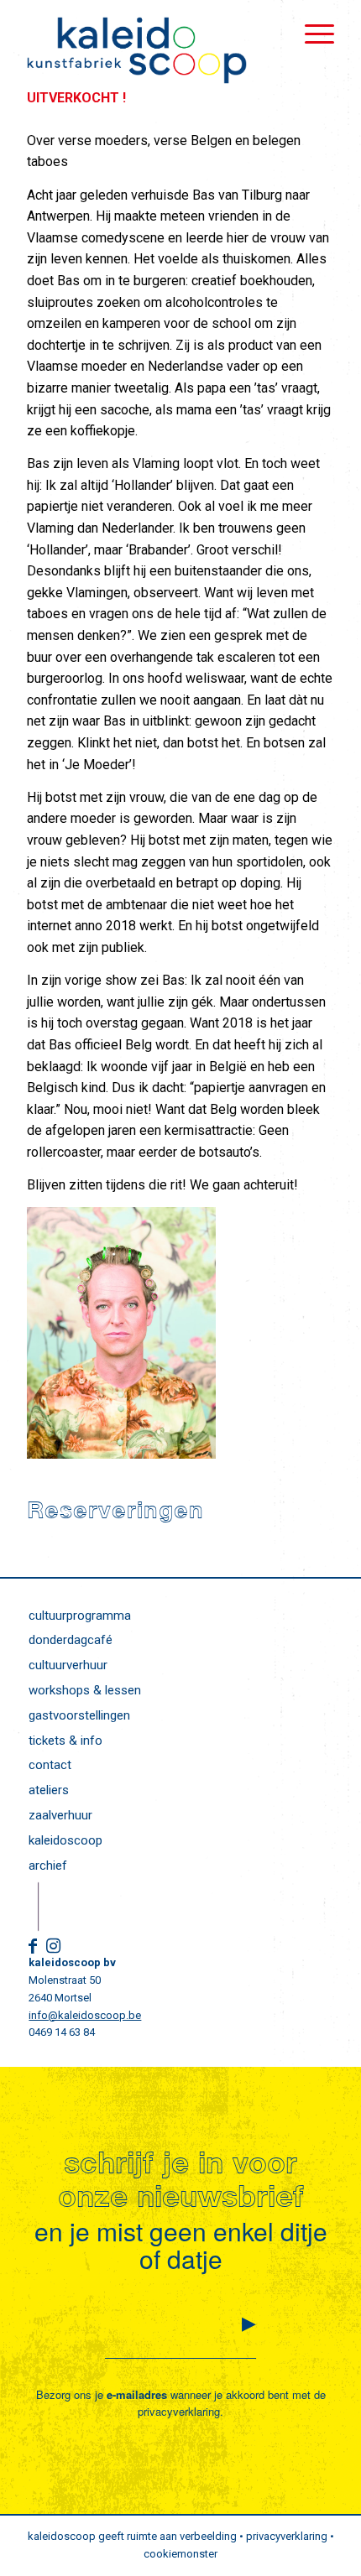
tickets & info (65, 1741)
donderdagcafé (71, 1640)
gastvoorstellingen (79, 1715)
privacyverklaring (179, 2411)
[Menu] (311, 34)
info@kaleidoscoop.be (85, 2015)
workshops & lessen (85, 1690)
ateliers (49, 1790)
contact (50, 1765)
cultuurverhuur (68, 1665)
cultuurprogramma (80, 1616)
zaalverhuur (60, 1815)
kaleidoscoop (65, 1840)
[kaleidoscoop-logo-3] (149, 50)
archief (48, 1866)
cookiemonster (180, 2554)
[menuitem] (311, 34)
